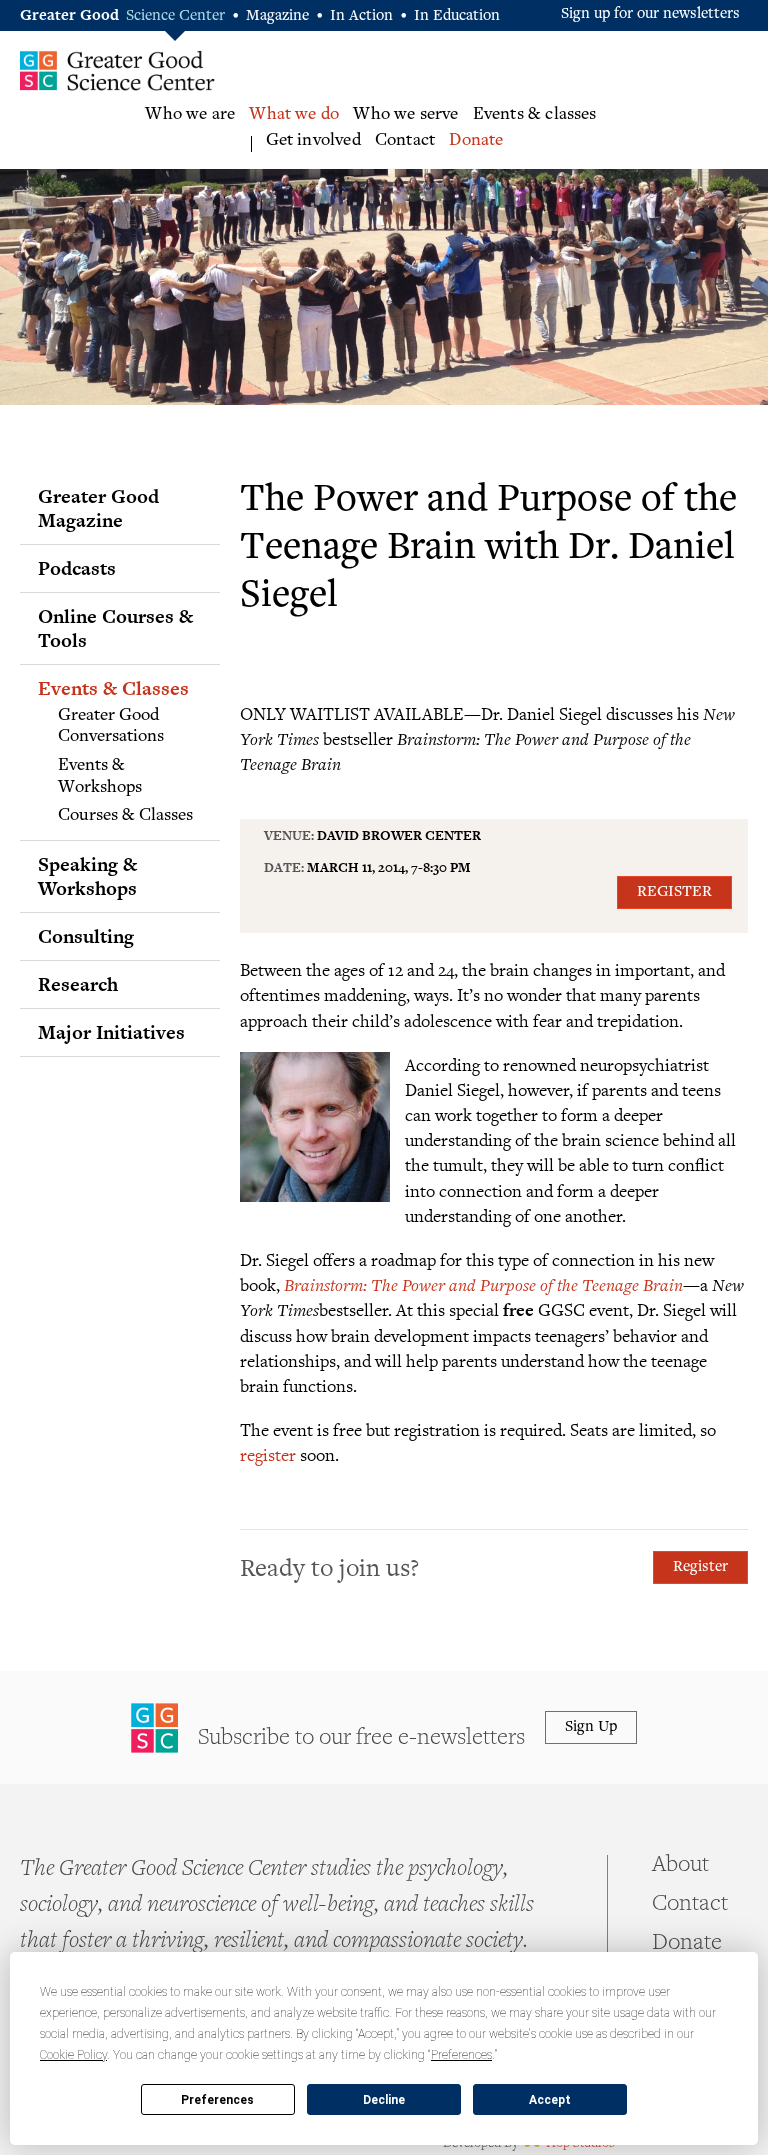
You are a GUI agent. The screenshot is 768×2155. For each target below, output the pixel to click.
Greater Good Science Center (117, 70)
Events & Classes (113, 688)
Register (674, 892)
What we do (294, 115)
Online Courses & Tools (115, 628)
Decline (384, 2100)
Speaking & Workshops (87, 876)
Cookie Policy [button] (73, 2055)
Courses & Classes (125, 816)
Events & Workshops (100, 777)
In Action (361, 16)
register (268, 1454)
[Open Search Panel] (748, 130)
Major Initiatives (111, 1032)
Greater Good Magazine (98, 508)
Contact (405, 141)
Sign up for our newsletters (650, 14)
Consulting (86, 936)
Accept (550, 2100)
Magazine (277, 16)
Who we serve (405, 115)
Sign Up (591, 1727)
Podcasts (77, 568)
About (680, 1866)
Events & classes (535, 115)
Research (78, 984)
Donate (476, 141)
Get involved (313, 141)
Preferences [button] (461, 2055)
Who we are (190, 115)
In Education (457, 16)
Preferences (217, 2100)
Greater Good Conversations (111, 727)
